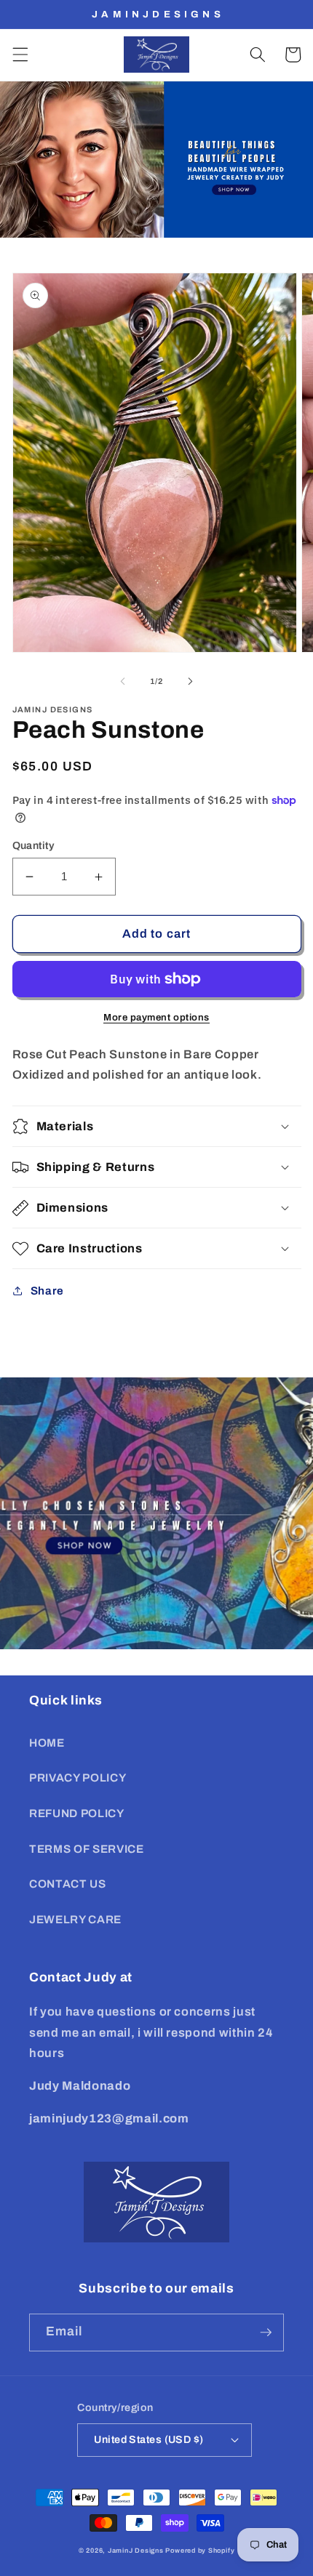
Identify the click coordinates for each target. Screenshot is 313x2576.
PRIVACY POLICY (78, 1778)
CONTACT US (68, 1884)
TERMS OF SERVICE (87, 1849)
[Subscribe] (266, 2333)
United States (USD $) (148, 2439)
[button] (20, 55)
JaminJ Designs (136, 2551)
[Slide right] (190, 681)
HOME (47, 1743)
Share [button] (47, 1291)
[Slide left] (123, 681)
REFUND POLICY (77, 1813)
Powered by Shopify (200, 2551)
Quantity (34, 845)
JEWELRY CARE (75, 1919)
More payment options (156, 1017)
